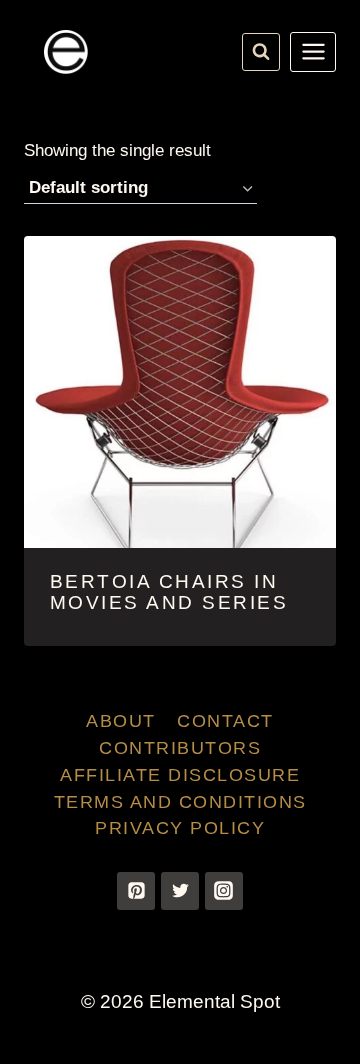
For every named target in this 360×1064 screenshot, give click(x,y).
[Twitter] (180, 891)
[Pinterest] (136, 891)
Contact (225, 721)
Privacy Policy (180, 828)
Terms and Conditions (180, 802)
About (121, 721)
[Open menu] (313, 52)
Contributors (180, 748)
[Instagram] (224, 891)
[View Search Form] (261, 52)
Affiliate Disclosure (180, 775)
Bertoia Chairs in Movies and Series (169, 592)
